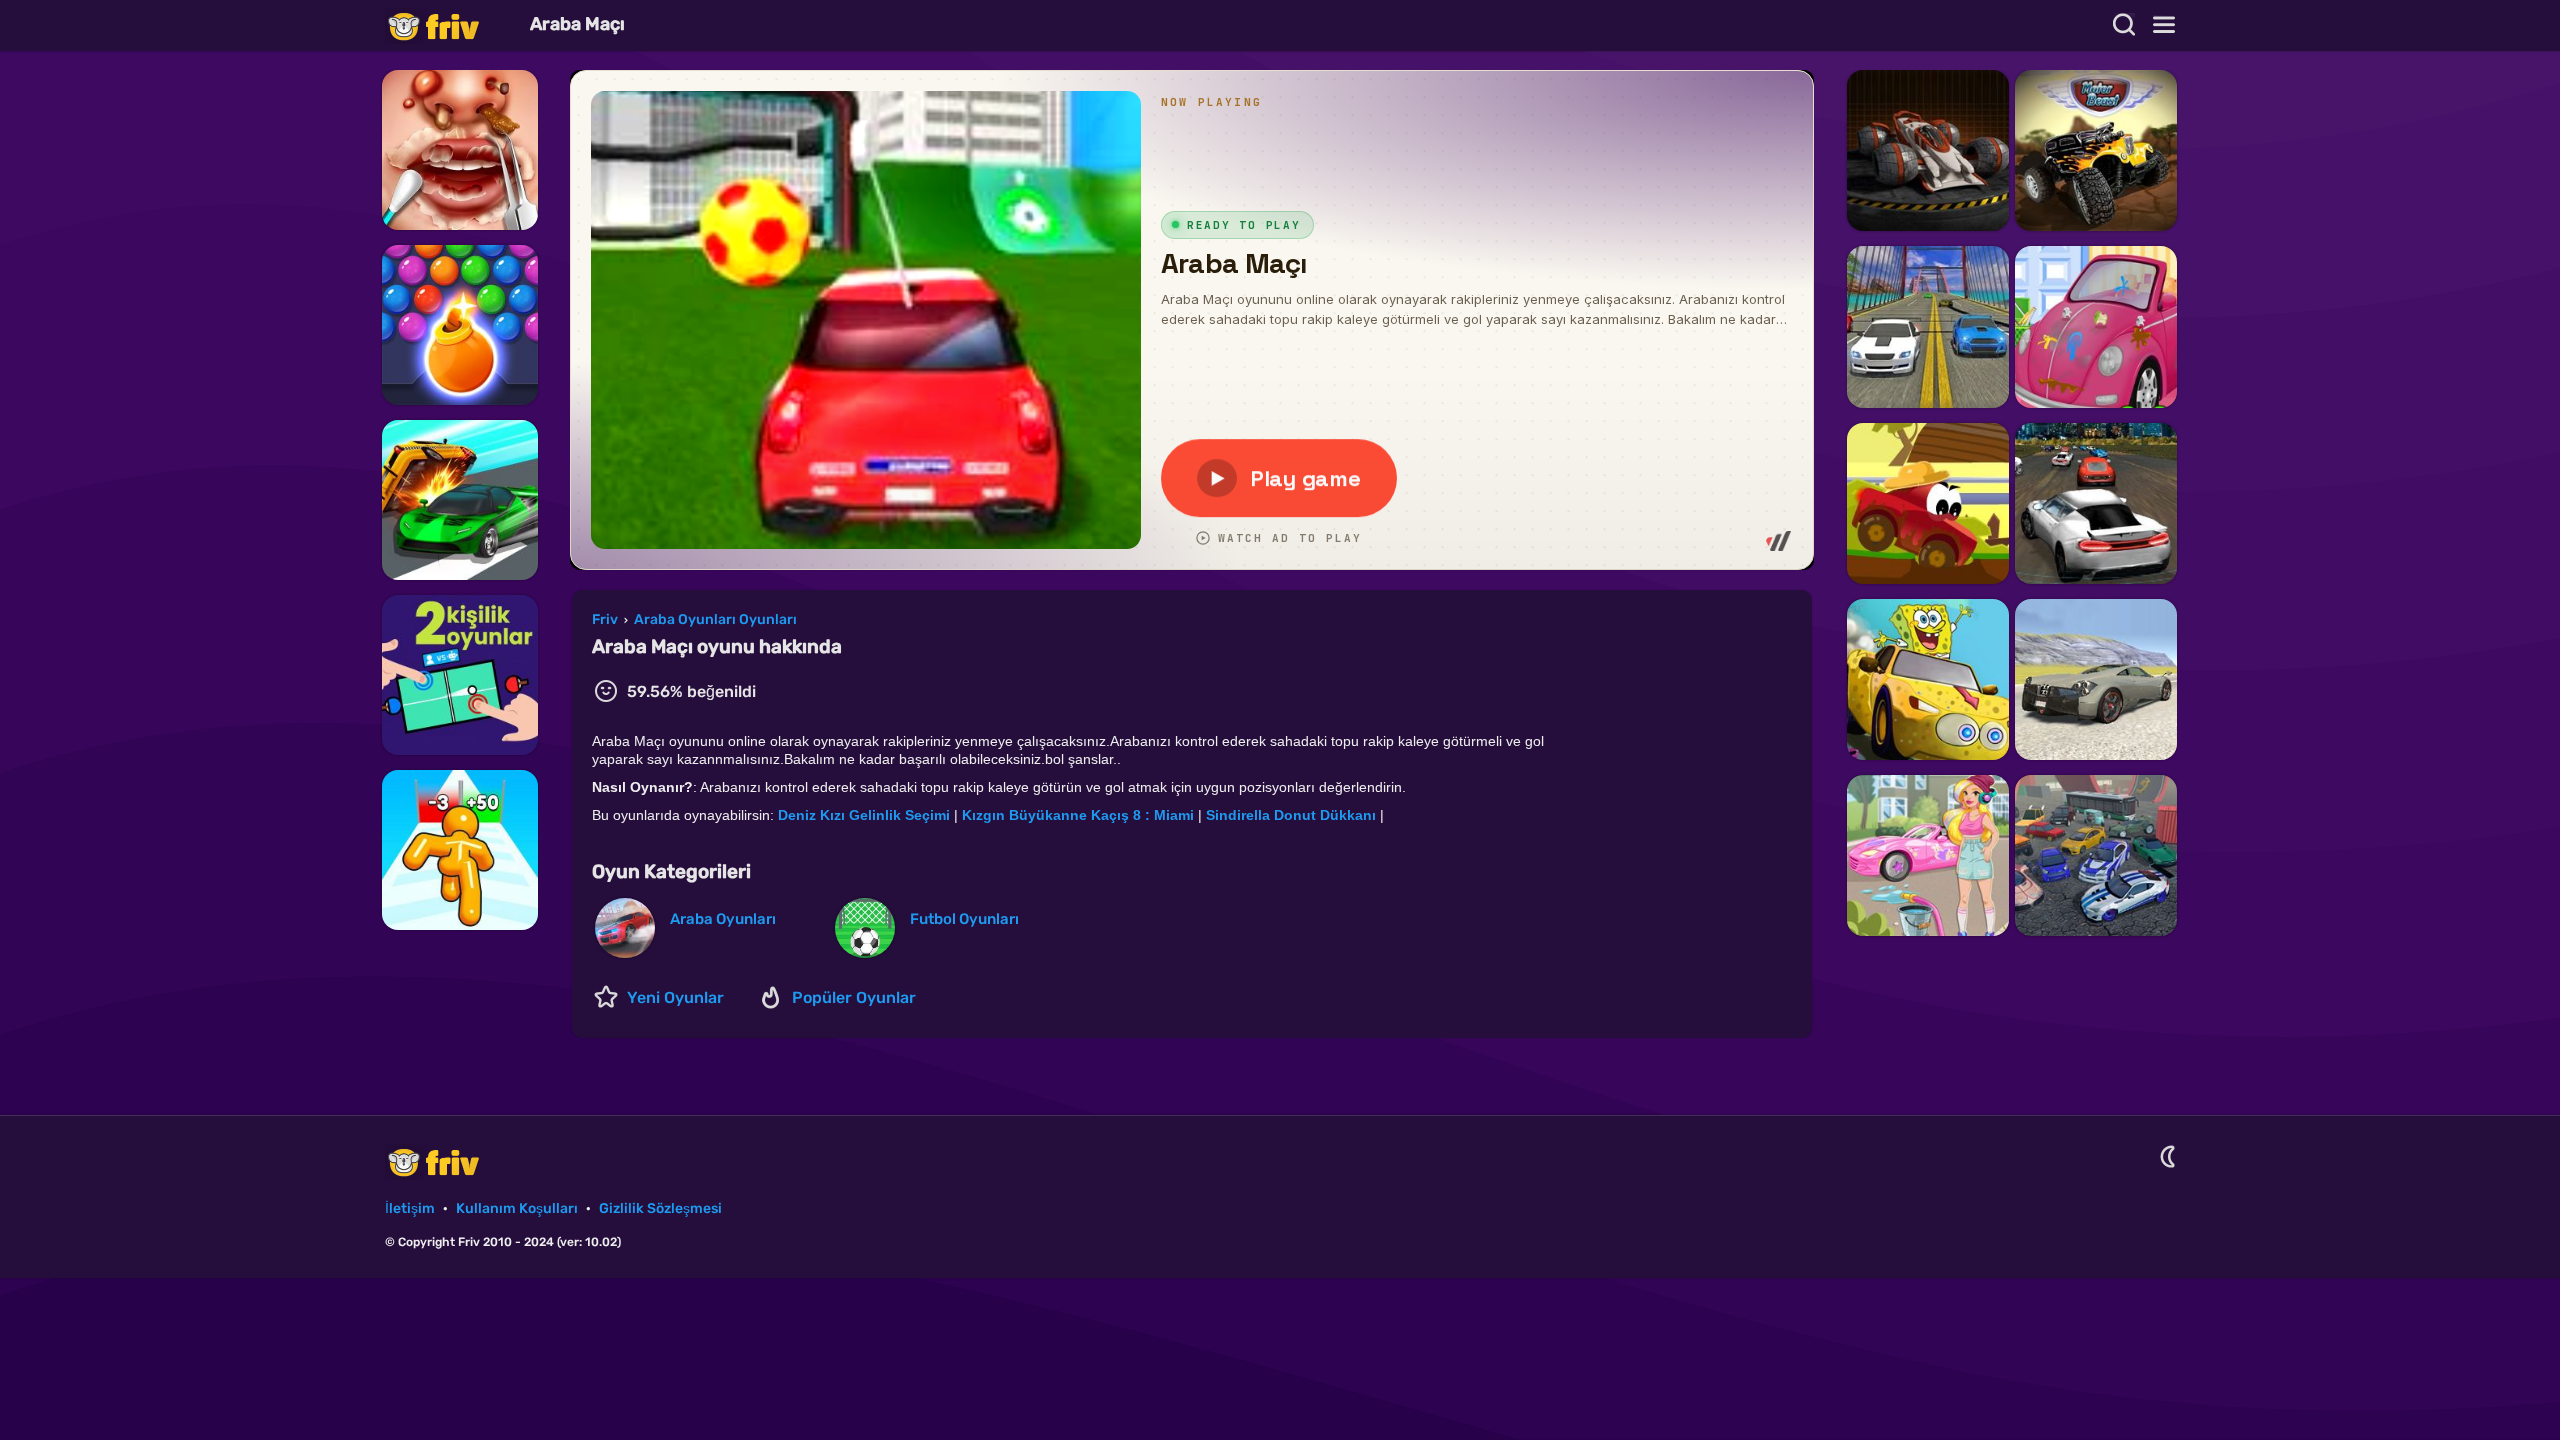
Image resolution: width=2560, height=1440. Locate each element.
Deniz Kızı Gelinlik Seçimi (864, 815)
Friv (450, 25)
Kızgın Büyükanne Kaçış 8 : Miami (1078, 815)
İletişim (410, 1208)
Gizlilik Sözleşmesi (660, 1208)
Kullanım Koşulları (517, 1208)
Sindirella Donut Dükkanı (1291, 815)
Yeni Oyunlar (675, 997)
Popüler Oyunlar (854, 997)
